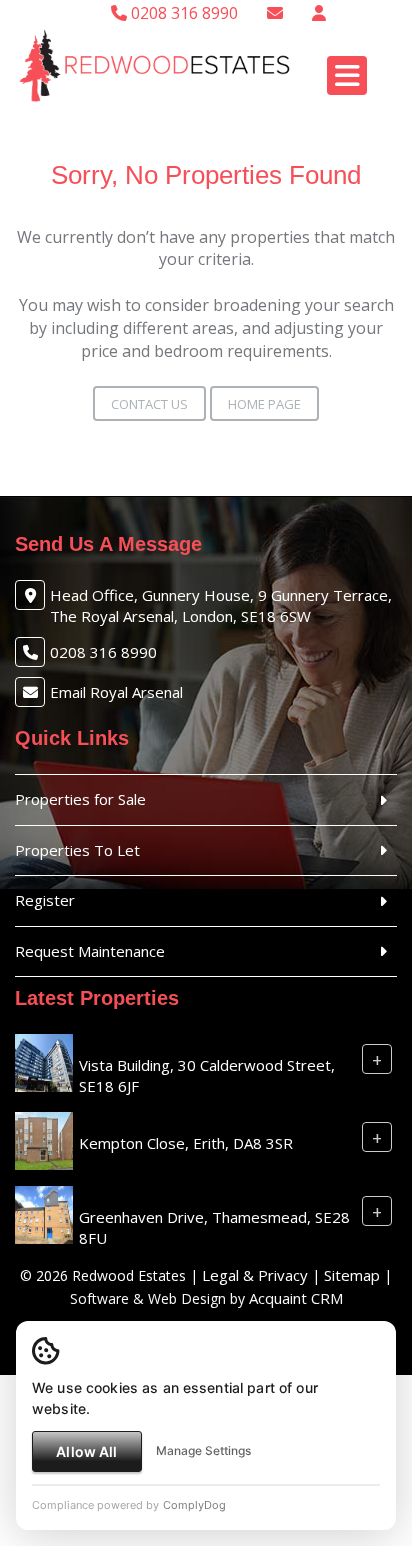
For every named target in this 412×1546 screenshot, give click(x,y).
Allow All (86, 1451)
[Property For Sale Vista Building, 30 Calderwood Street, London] (44, 1061)
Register (45, 900)
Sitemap (352, 1275)
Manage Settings (203, 1450)
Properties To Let (77, 850)
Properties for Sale (80, 799)
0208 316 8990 (182, 13)
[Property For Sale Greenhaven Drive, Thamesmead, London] (44, 1213)
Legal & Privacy (255, 1275)
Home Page (264, 404)
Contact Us (149, 404)
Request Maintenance (90, 951)
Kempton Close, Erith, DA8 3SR (186, 1143)
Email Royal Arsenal (116, 692)
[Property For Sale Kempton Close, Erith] (44, 1139)
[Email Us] (275, 13)
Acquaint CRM (296, 1298)
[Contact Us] (319, 13)
